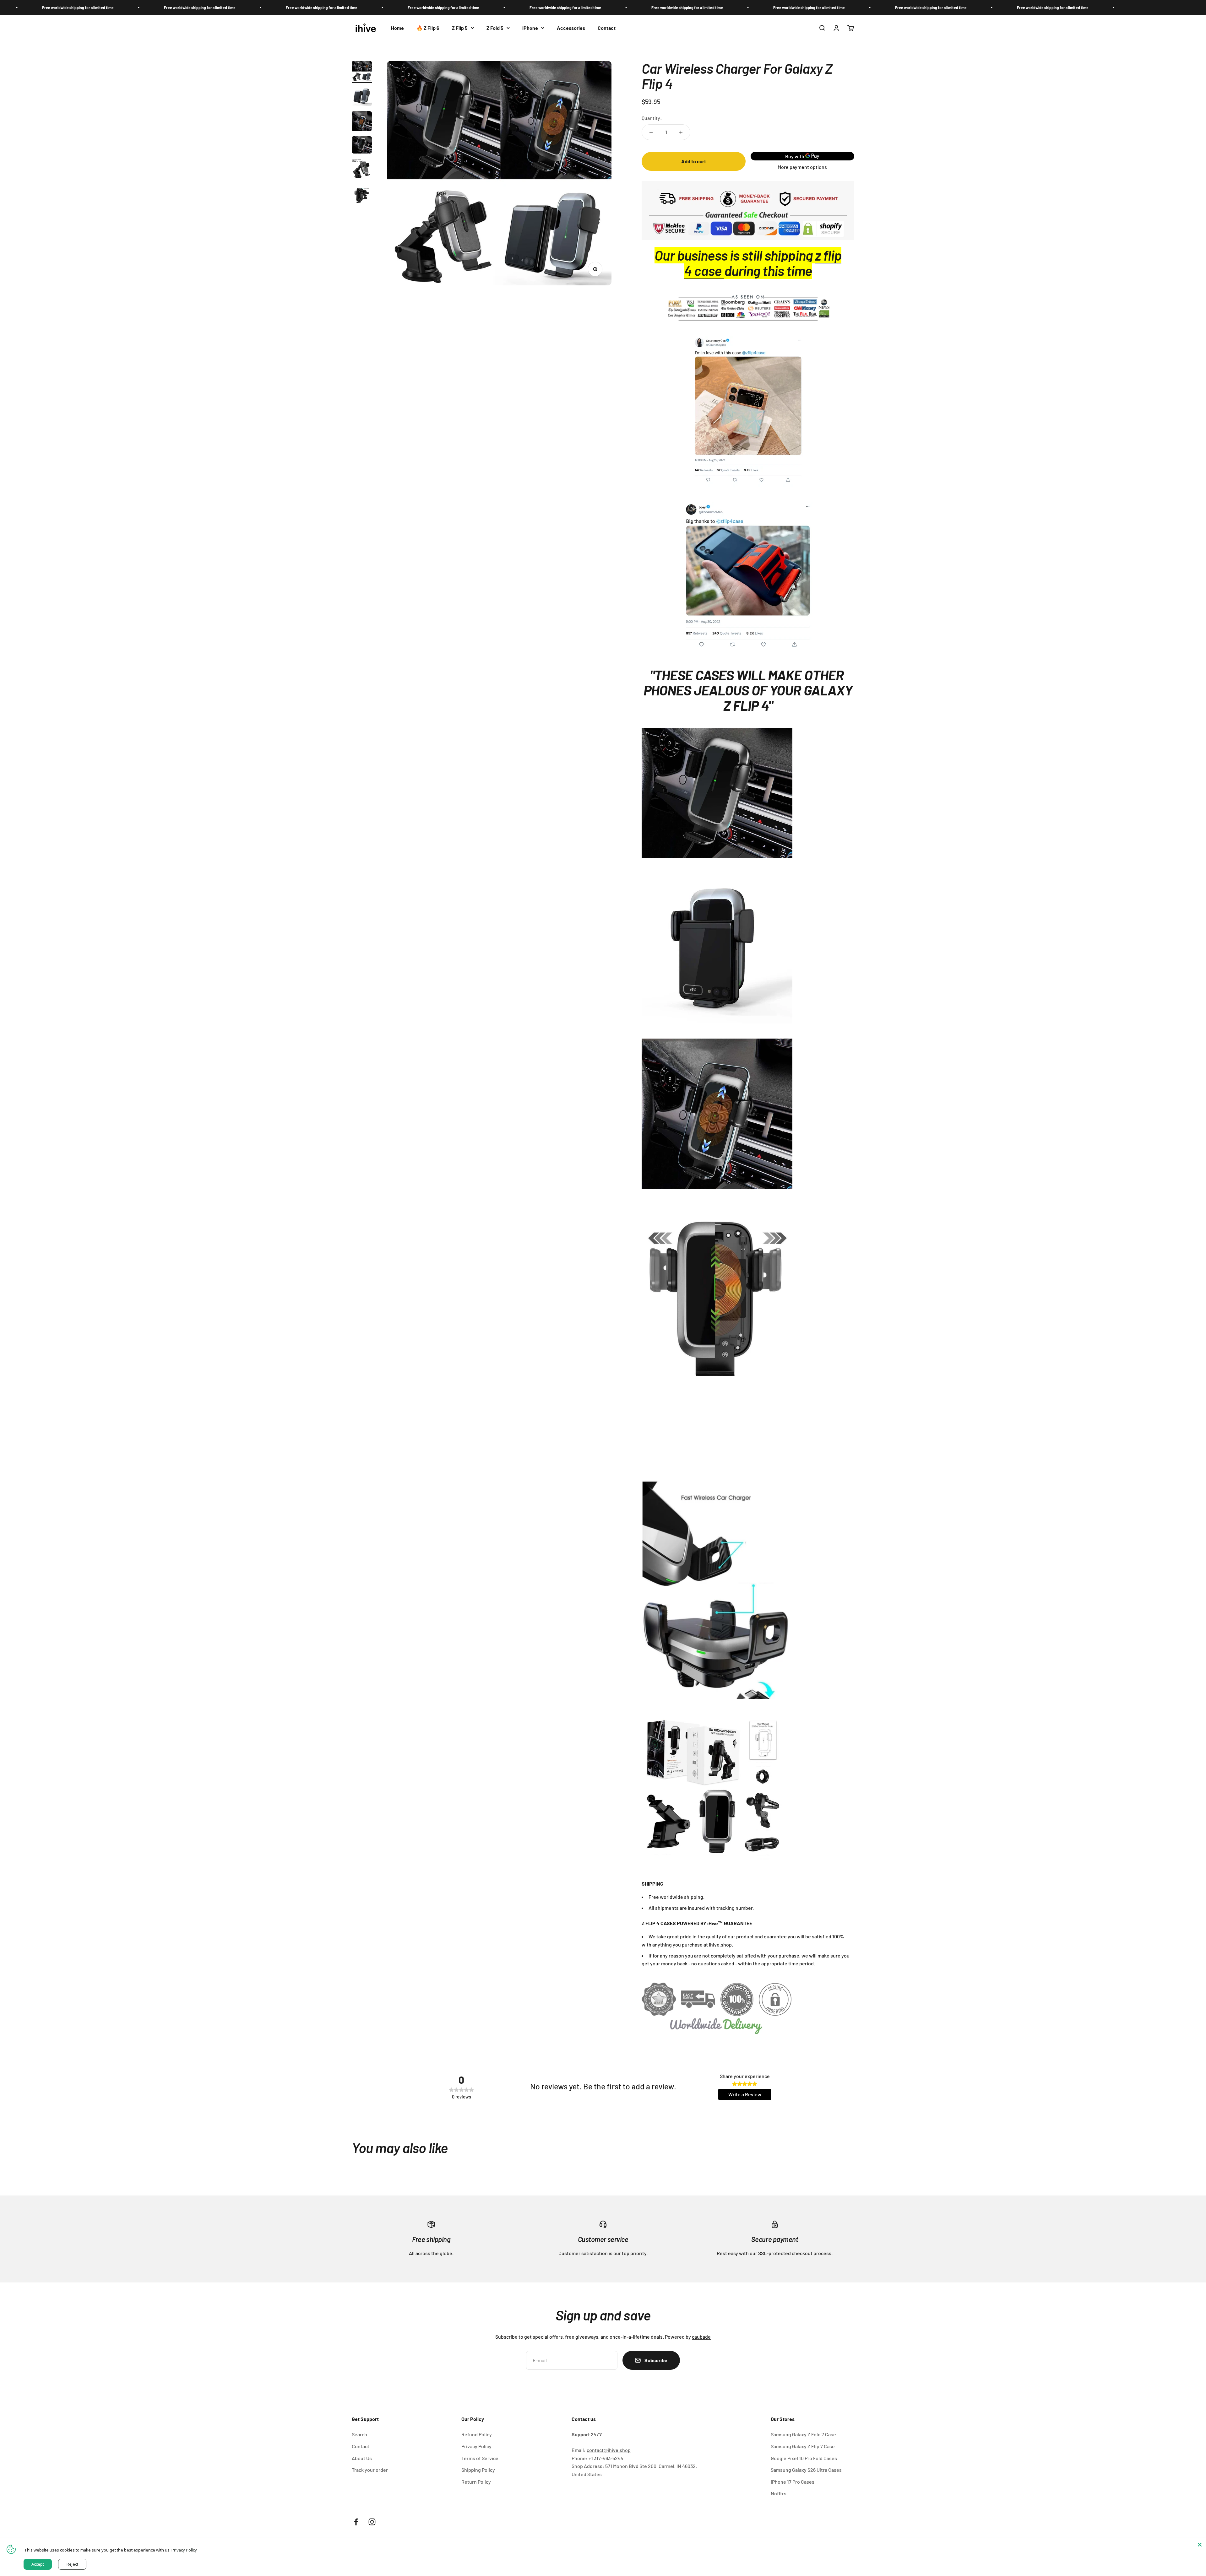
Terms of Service (480, 2458)
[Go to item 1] (362, 72)
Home (397, 28)
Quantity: (652, 118)
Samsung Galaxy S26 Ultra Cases (806, 2470)
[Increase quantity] (681, 132)
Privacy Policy (476, 2446)
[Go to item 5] (362, 170)
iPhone (530, 28)
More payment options (802, 167)
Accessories (571, 28)
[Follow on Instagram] (372, 2522)
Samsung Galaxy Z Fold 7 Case (803, 2434)
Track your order (370, 2470)
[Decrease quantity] (651, 132)
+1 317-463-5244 (606, 2458)
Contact (607, 28)
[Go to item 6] (362, 195)
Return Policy (476, 2482)
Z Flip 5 (460, 28)
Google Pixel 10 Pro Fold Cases (804, 2458)
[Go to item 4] (362, 146)
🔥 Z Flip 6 (428, 28)
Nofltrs (779, 2493)
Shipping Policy (478, 2470)
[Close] (1200, 2545)
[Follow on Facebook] (356, 2522)
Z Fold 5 (495, 28)
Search (359, 2434)
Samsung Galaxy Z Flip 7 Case (803, 2446)
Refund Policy (477, 2434)
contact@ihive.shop (609, 2450)
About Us (362, 2458)
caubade (701, 2337)
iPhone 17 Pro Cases (793, 2482)
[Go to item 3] (362, 122)
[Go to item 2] (362, 97)
